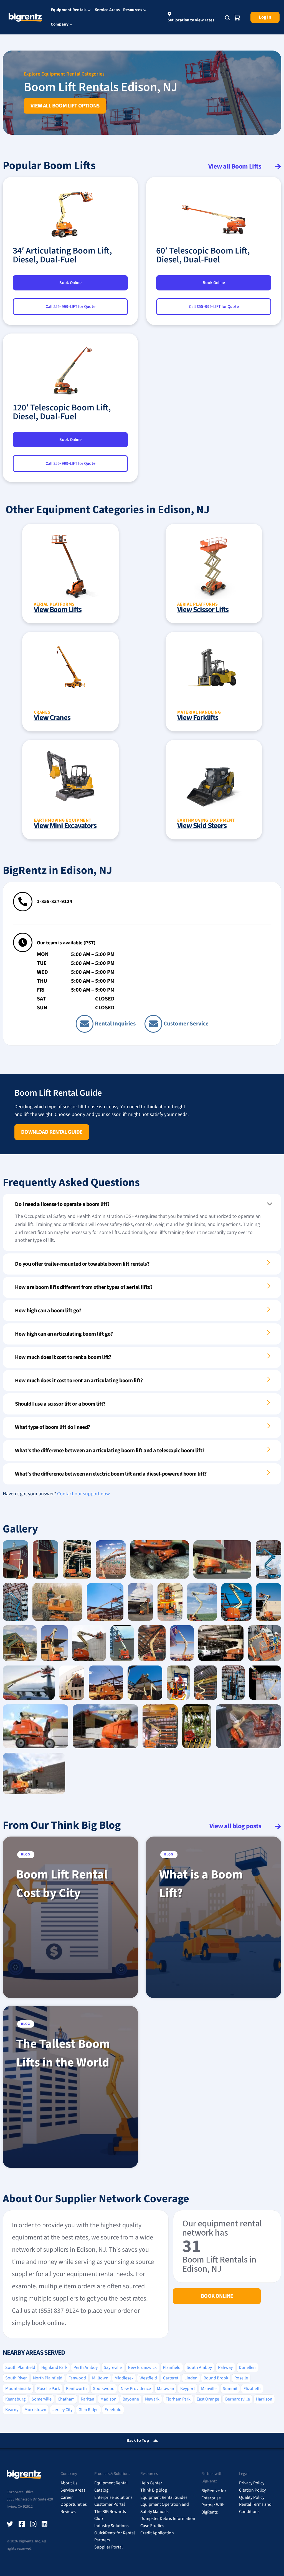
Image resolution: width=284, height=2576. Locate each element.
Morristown (35, 2410)
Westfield (148, 2378)
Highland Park (54, 2367)
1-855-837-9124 (55, 901)
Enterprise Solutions (113, 2497)
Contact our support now (83, 1494)
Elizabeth (252, 2389)
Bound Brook (216, 2378)
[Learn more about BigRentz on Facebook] (22, 2524)
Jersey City (62, 2410)
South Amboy (199, 2367)
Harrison (264, 2399)
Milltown (100, 2378)
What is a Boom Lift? (201, 1884)
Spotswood (104, 2389)
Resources (133, 10)
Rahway (225, 2367)
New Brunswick (142, 2367)
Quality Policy (252, 2497)
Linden (191, 2378)
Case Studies (152, 2526)
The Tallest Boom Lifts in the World (63, 2053)
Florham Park (178, 2399)
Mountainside (18, 2389)
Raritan (88, 2399)
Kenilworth (76, 2389)
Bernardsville (238, 2399)
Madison (108, 2399)
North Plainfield (48, 2378)
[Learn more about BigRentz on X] (10, 2524)
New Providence (136, 2389)
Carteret (171, 2378)
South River (16, 2378)
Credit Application (157, 2533)
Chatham (66, 2399)
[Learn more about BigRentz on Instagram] (33, 2524)
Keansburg (15, 2399)
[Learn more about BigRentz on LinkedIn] (45, 2524)
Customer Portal (110, 2504)
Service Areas (107, 10)
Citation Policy (252, 2490)
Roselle (241, 2378)
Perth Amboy (86, 2367)
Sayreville (113, 2367)
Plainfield (172, 2367)
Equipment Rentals (69, 10)
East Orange (208, 2399)
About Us (69, 2483)
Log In (265, 17)
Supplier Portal (108, 2547)
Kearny (12, 2410)
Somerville (42, 2399)
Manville (209, 2389)
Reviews (68, 2512)
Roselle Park (49, 2389)
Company (60, 25)
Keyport (188, 2389)
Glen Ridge (88, 2410)
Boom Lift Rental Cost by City (62, 1884)
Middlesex (124, 2378)
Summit (230, 2389)
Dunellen (247, 2367)
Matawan (166, 2389)
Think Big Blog (154, 2490)
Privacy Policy (252, 2483)
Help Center (151, 2483)
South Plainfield (20, 2367)
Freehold (113, 2410)
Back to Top (138, 2440)
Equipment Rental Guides (164, 2497)
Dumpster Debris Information (168, 2519)
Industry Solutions (111, 2526)
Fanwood (77, 2378)
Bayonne (131, 2399)
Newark (152, 2399)
